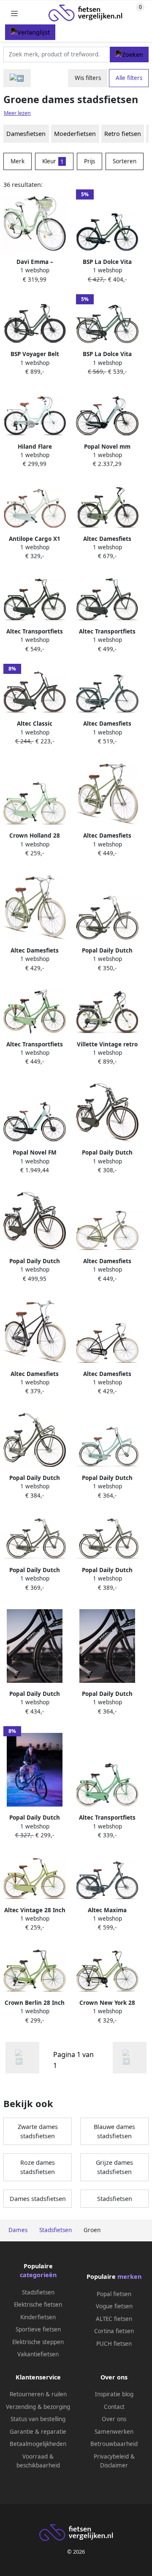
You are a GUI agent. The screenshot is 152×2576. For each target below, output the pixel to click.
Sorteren (125, 161)
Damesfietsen (26, 134)
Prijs (90, 161)
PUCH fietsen (114, 2344)
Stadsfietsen (115, 2199)
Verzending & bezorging (38, 2407)
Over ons (114, 2419)
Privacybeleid (111, 2456)
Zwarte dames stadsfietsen (38, 2131)
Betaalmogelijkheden (38, 2444)
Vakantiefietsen (38, 2354)
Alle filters (129, 78)
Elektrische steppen (38, 2342)
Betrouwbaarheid (114, 2444)
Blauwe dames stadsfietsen (114, 2131)
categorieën (38, 2275)
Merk (18, 161)
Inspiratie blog (114, 2394)
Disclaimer (114, 2465)
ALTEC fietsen (114, 2319)
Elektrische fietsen (38, 2305)
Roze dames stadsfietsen (38, 2167)
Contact (114, 2407)
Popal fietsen (114, 2294)
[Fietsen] (17, 78)
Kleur (53, 161)
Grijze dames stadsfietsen (114, 2167)
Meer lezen (17, 113)
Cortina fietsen (114, 2331)
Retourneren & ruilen (38, 2394)
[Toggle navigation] (14, 13)
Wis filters (88, 78)
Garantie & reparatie (38, 2432)
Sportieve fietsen (38, 2329)
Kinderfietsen (38, 2317)
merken (129, 2277)
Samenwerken (114, 2432)
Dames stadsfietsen (38, 2199)
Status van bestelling (38, 2419)
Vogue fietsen (114, 2306)
